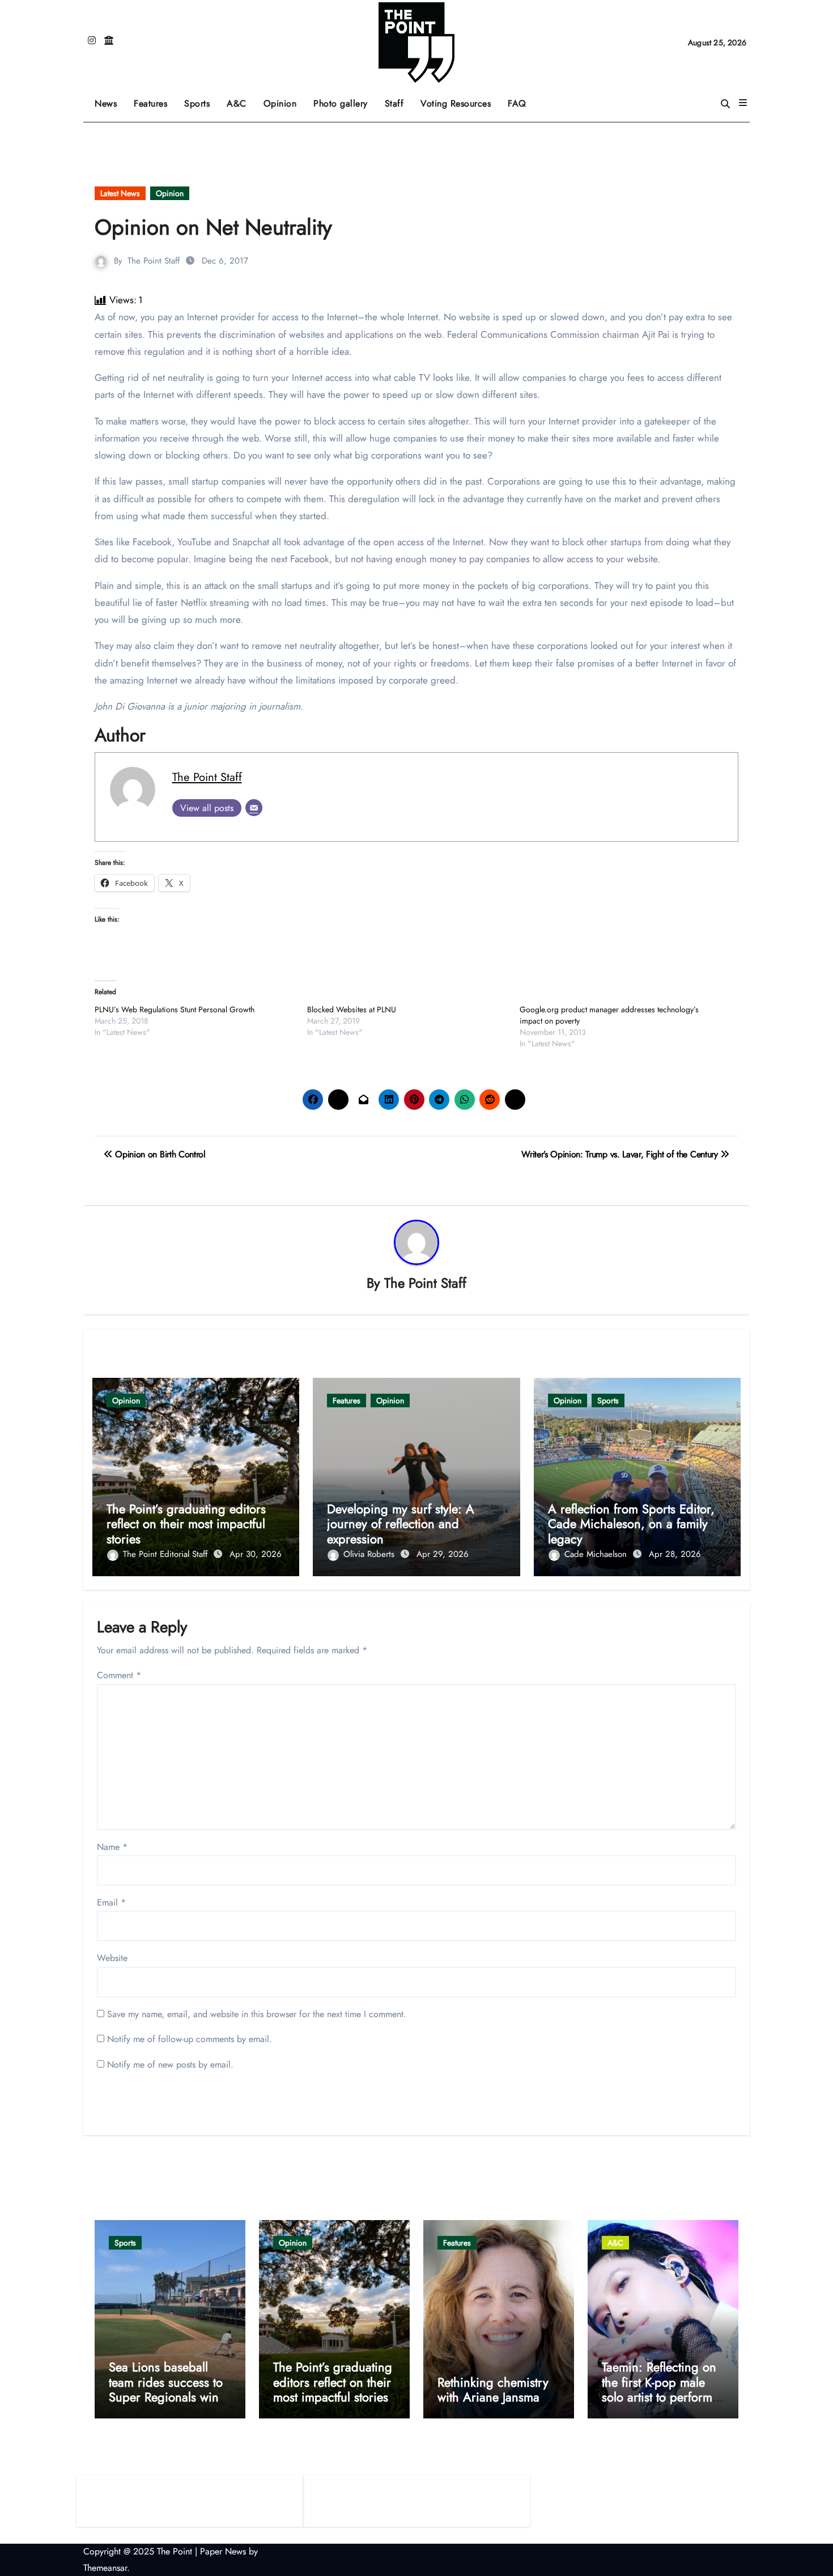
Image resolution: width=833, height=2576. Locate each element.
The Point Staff (154, 261)
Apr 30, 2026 (256, 1554)
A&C (241, 99)
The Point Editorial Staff (167, 1554)
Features (155, 99)
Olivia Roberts (370, 1554)
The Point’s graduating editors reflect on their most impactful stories (186, 1524)
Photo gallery (341, 103)
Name (112, 1847)
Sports (201, 99)
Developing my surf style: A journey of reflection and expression (401, 1524)
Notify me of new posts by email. (170, 2064)
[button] (743, 103)
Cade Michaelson (597, 1554)
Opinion (284, 99)
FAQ (517, 103)
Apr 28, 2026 (675, 1554)
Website (112, 1958)
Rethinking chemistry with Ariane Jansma (493, 2390)
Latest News (120, 193)
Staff (394, 103)
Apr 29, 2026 (443, 1554)
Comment (119, 1675)
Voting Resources (456, 103)
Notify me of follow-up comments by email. (190, 2039)
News (106, 103)
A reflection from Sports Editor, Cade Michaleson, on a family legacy (631, 1524)
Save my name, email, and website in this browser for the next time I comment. (257, 2014)
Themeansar (105, 2568)
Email (111, 1902)
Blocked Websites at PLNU (352, 1009)
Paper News (223, 2551)
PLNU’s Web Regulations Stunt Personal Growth (175, 1009)
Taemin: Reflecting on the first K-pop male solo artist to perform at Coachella (659, 2389)
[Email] (254, 808)
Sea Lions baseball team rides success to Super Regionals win (166, 2382)
